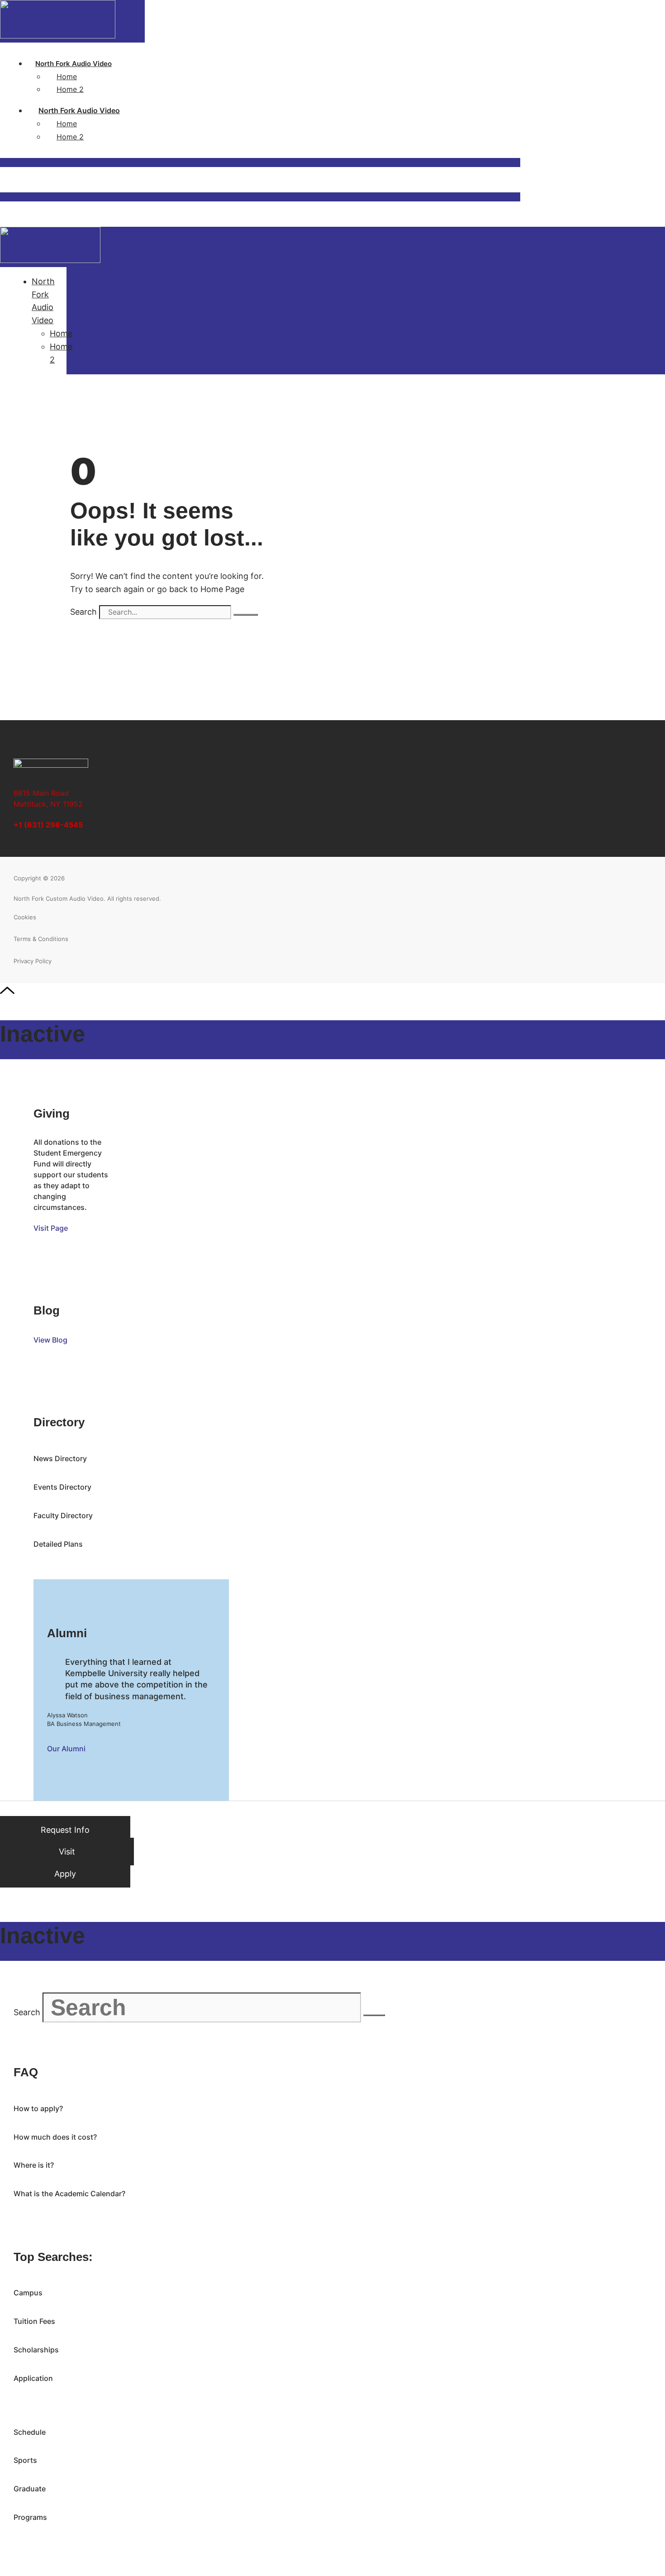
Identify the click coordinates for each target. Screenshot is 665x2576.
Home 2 (70, 89)
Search (83, 612)
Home (67, 76)
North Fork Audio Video (74, 64)
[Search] (246, 615)
